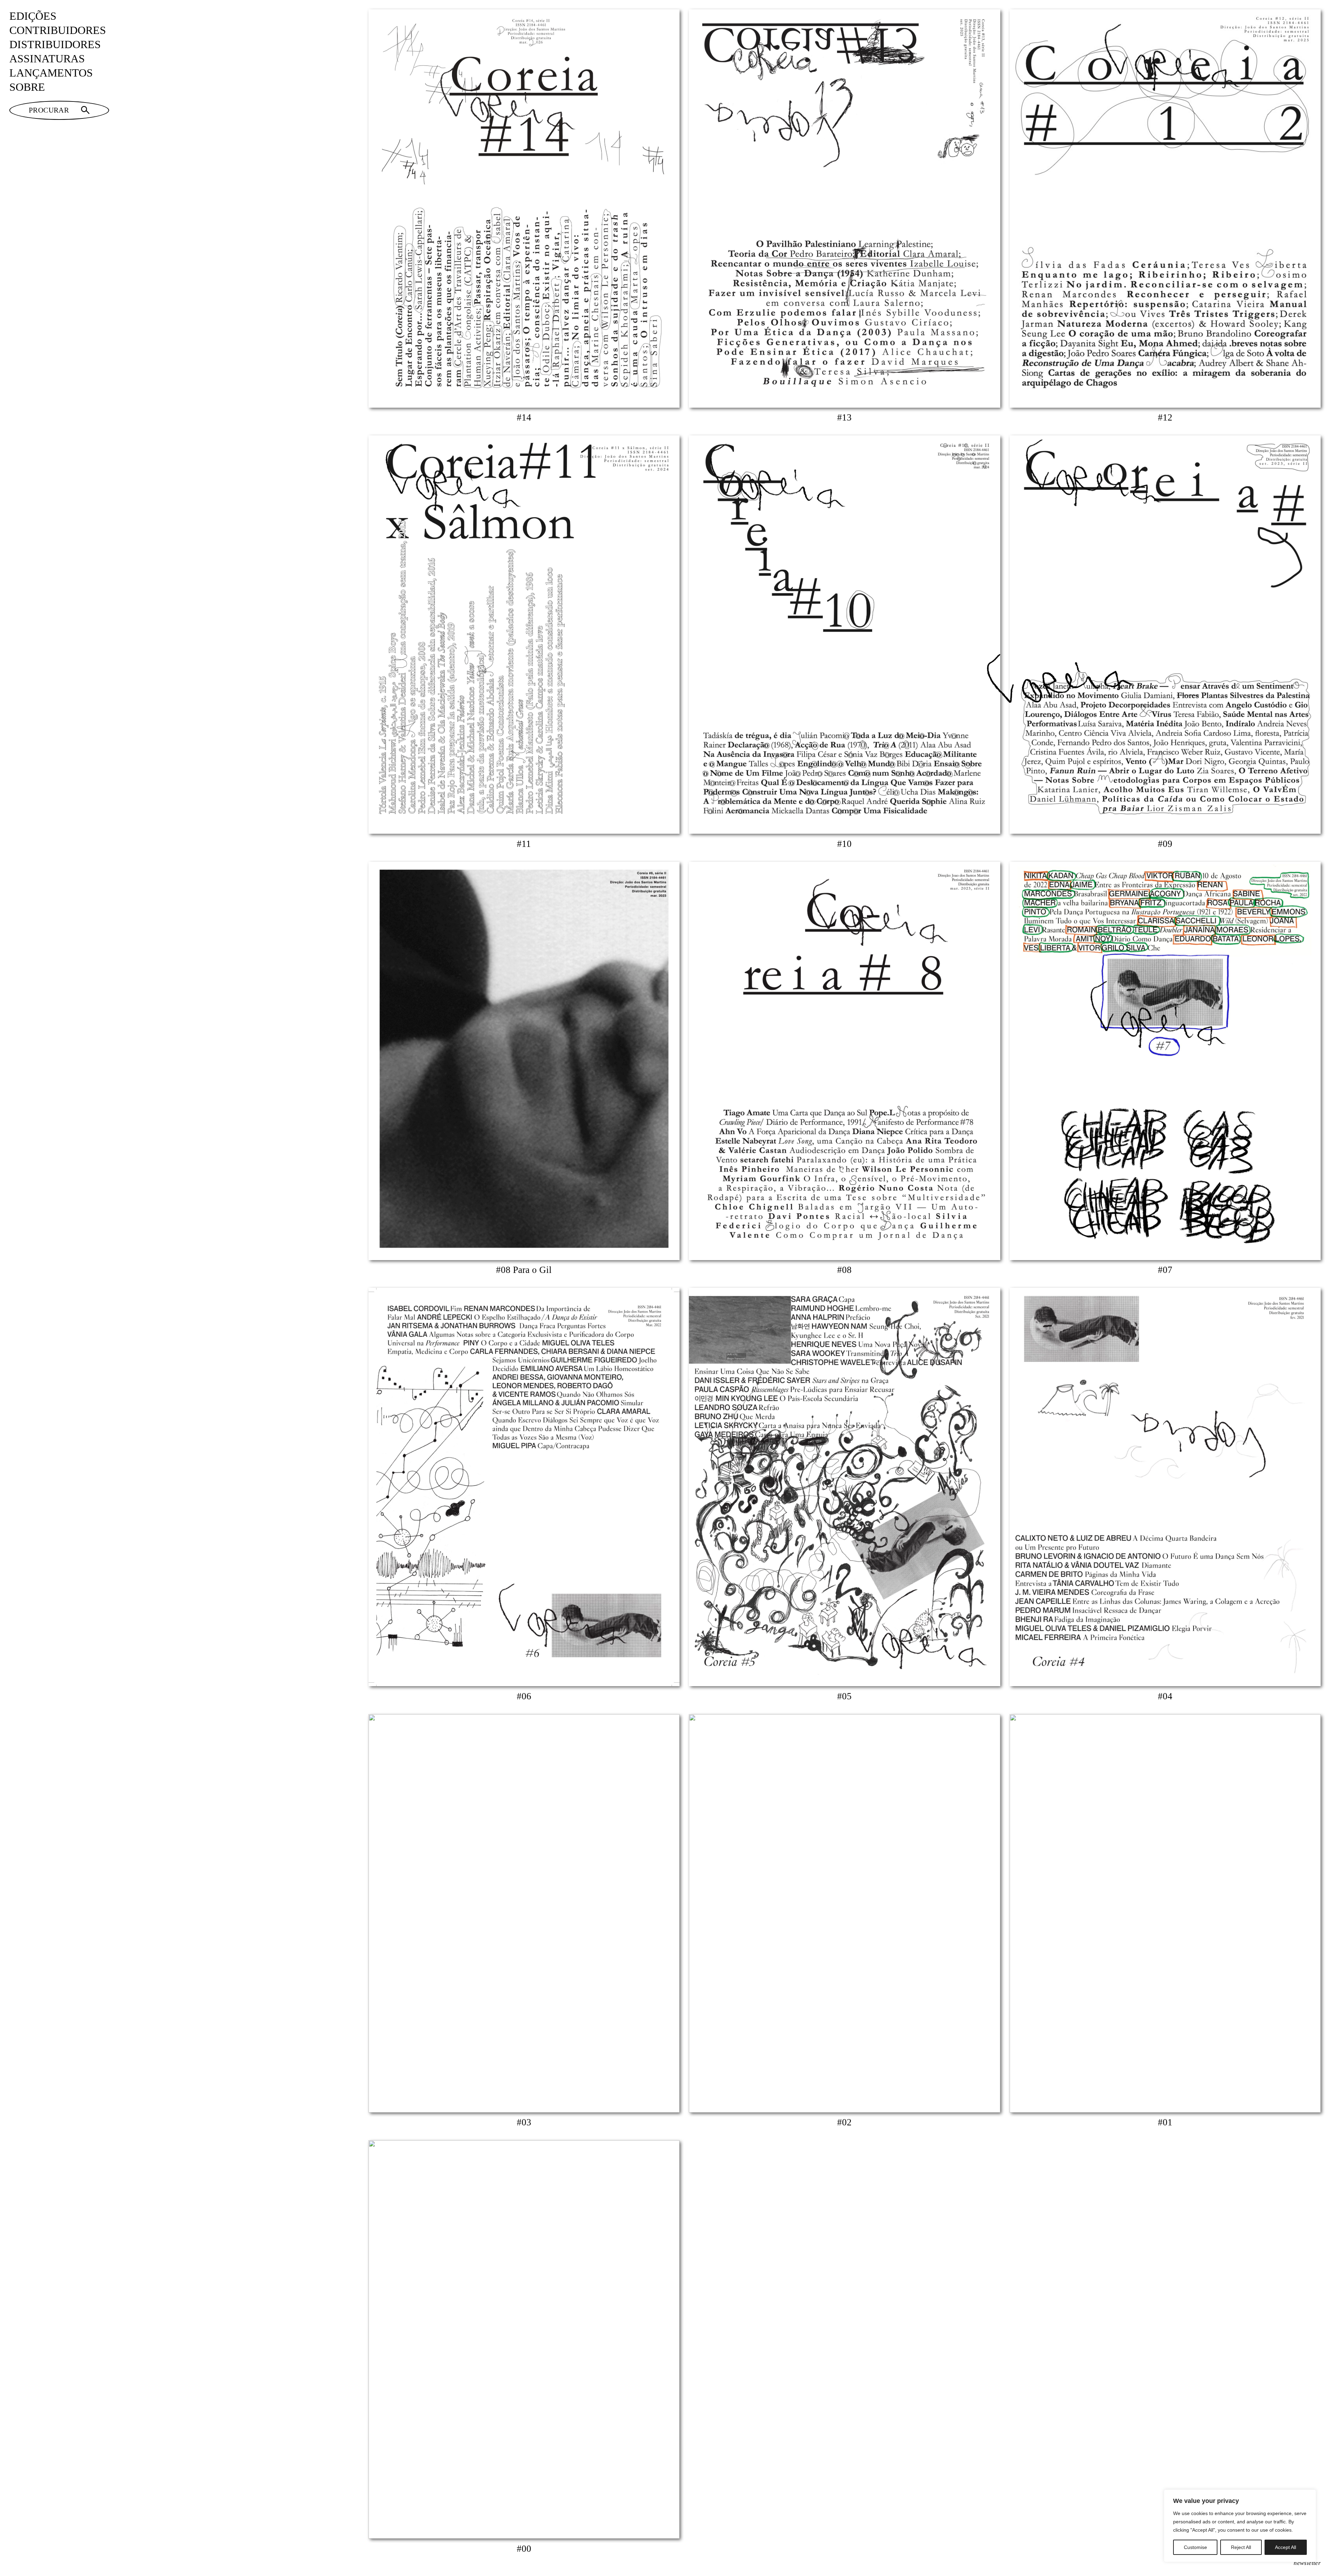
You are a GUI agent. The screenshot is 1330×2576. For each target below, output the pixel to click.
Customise (1195, 2547)
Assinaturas (47, 59)
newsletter (1307, 2563)
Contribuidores (58, 30)
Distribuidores (55, 45)
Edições (33, 16)
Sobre (27, 87)
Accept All (1285, 2547)
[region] (1240, 2526)
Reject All (1241, 2547)
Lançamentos (51, 73)
